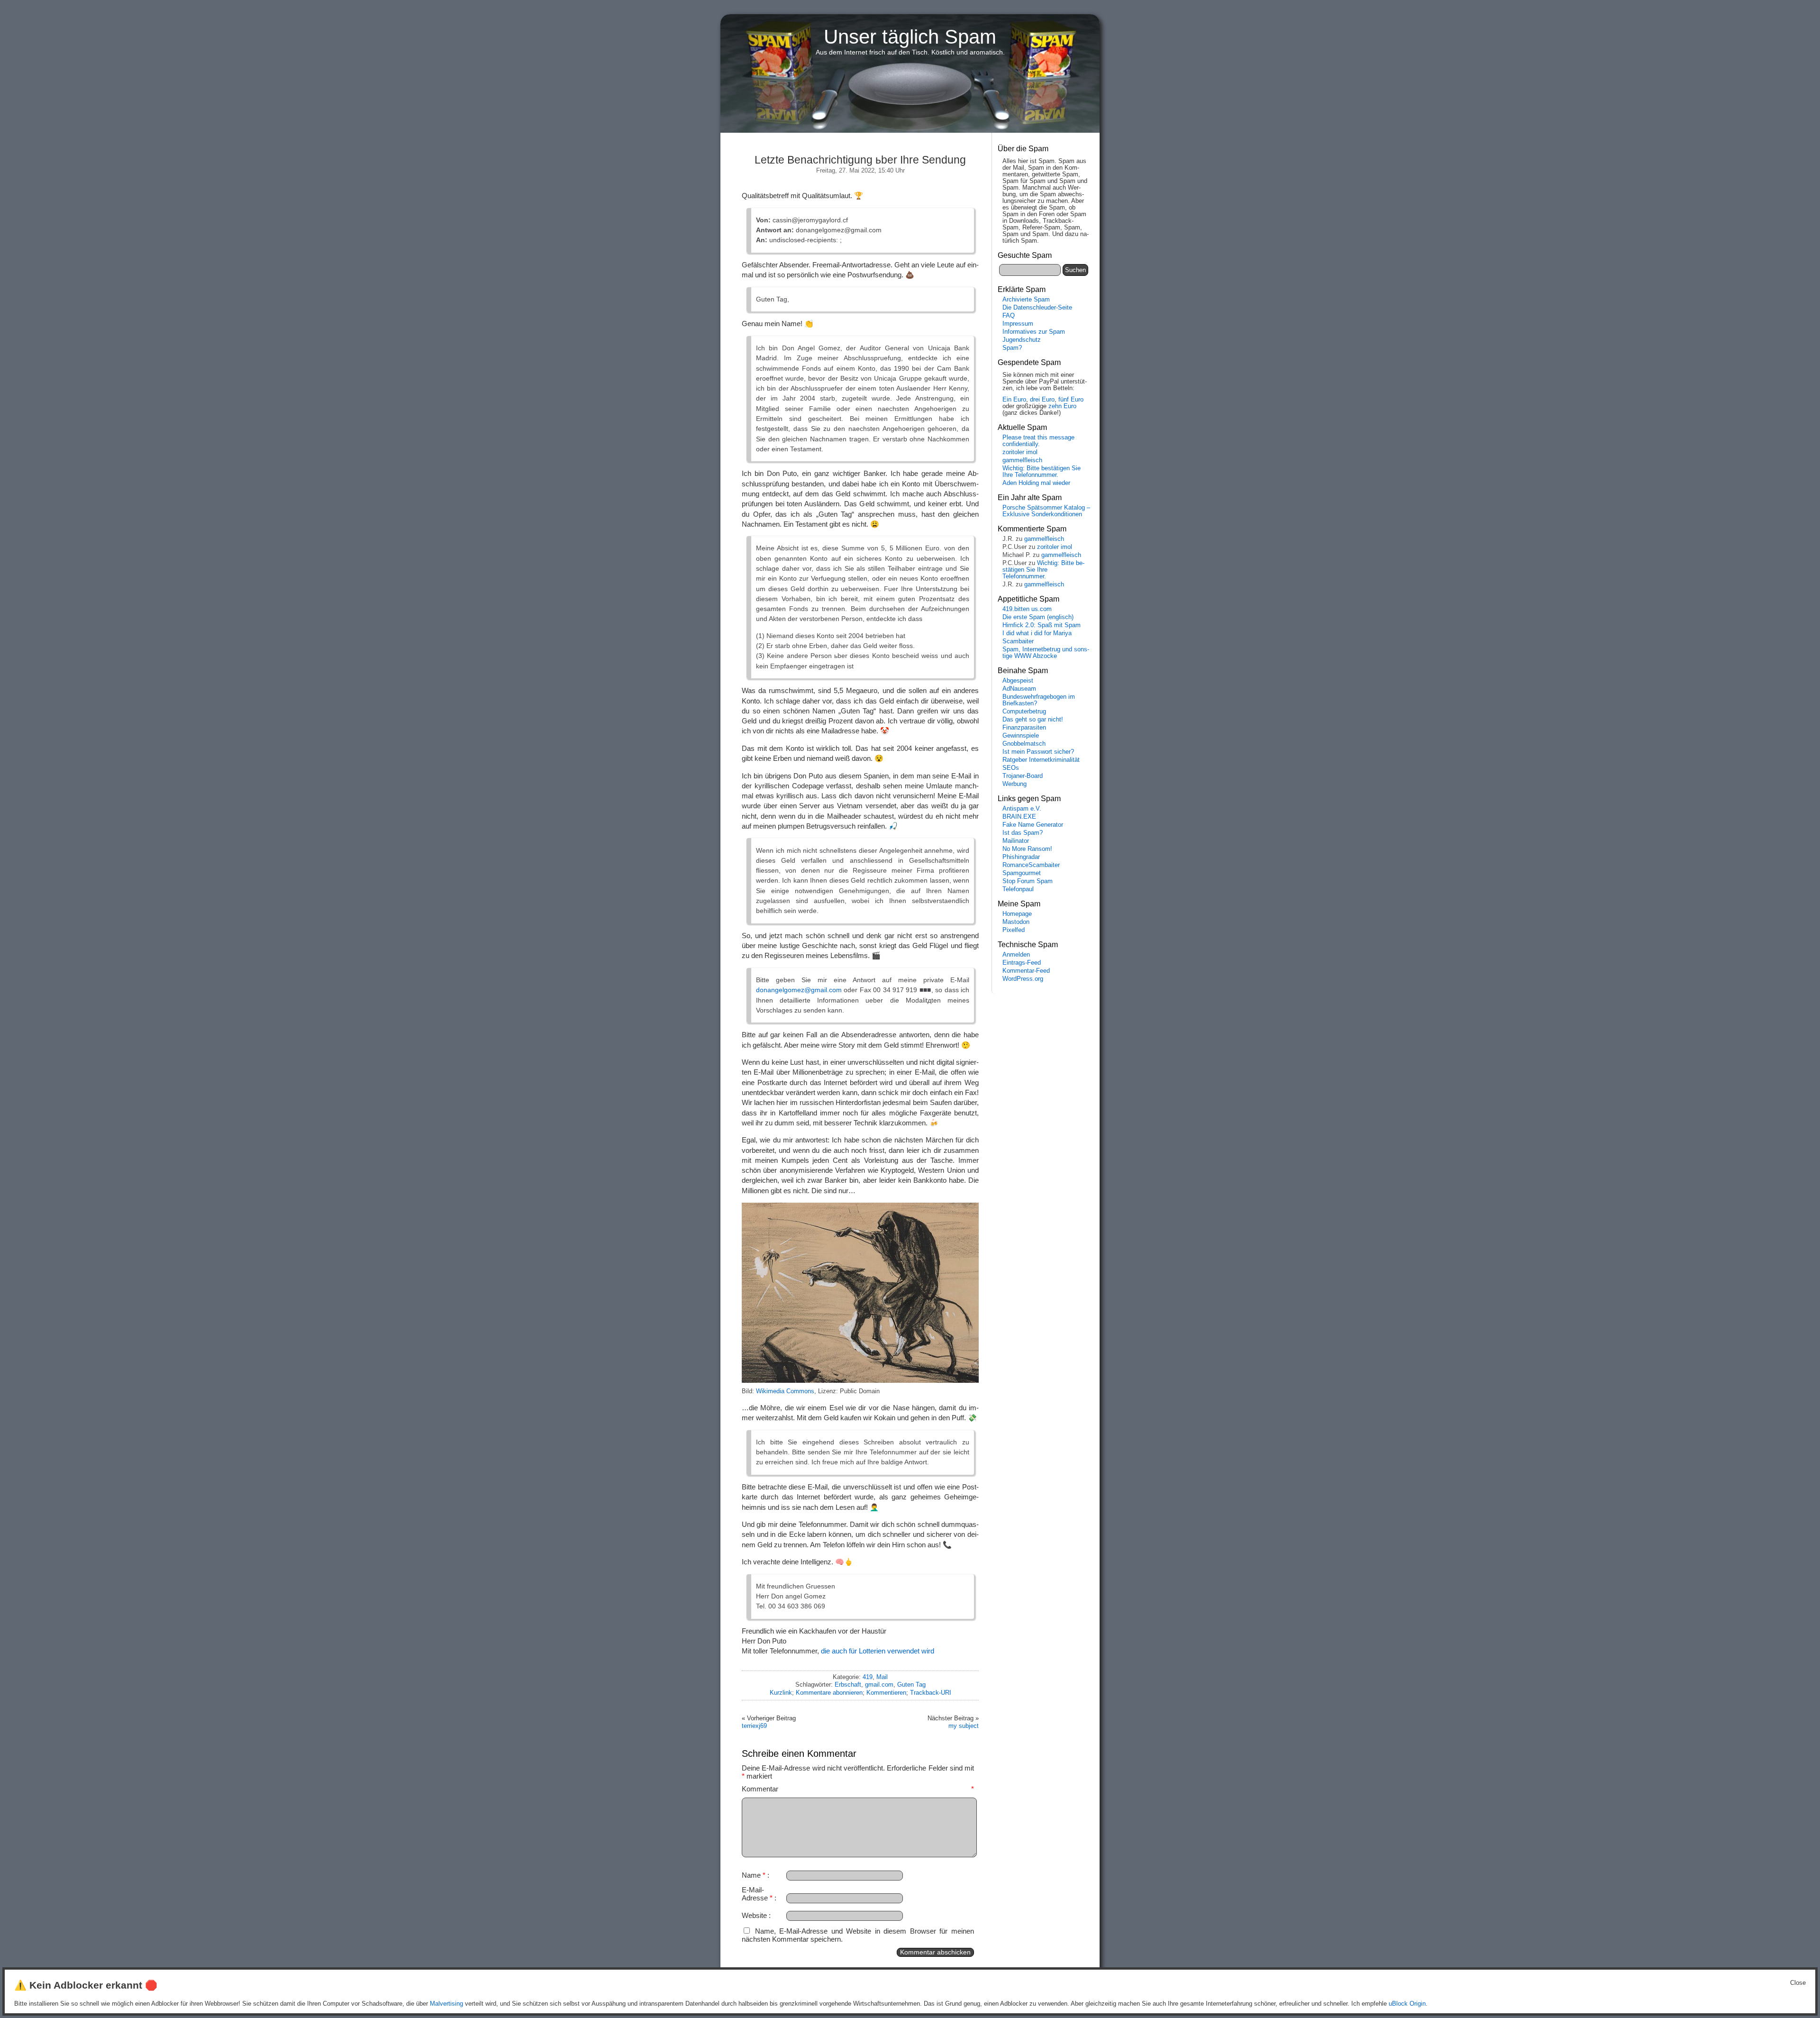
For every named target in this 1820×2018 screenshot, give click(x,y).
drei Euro (1042, 400)
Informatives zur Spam (1034, 332)
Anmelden (1016, 955)
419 (868, 1677)
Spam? (1012, 348)
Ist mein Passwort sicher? (1038, 752)
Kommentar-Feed (1026, 971)
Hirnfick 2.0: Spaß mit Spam (1042, 625)
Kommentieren (886, 1693)
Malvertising (446, 2004)
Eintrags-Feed (1022, 963)
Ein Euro (1014, 400)
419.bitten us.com (1027, 609)
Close (1798, 1983)
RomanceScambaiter (1031, 865)
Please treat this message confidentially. (1038, 441)
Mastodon (1016, 922)
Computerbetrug (1024, 712)
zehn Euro (1062, 406)
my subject (964, 1726)
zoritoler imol (1020, 452)
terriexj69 (754, 1726)
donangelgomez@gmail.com (799, 990)
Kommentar (858, 1789)
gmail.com (879, 1685)
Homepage (1017, 914)
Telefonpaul (1018, 889)
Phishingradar (1021, 857)
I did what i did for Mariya (1037, 633)
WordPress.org (1023, 979)
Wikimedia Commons (785, 1391)
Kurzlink (781, 1693)
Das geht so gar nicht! (1033, 720)
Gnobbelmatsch (1024, 744)
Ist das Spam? (1023, 833)
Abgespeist (1018, 681)
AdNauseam (1019, 689)
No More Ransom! (1027, 849)
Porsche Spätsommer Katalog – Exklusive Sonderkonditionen (1046, 511)
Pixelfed (1014, 930)
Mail (882, 1677)
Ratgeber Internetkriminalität (1041, 760)
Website (754, 1915)
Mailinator (1016, 841)
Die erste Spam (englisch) (1038, 617)
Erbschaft (848, 1685)
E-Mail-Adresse (757, 1894)
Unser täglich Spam (910, 37)
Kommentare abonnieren (829, 1693)
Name (754, 1875)
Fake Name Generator (1033, 825)
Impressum (1018, 324)
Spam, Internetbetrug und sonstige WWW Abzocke (1046, 653)
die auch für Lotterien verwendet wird (878, 1651)
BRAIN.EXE (1019, 817)
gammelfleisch (1022, 460)
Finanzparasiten (1024, 728)
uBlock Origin (1407, 2004)
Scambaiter (1018, 641)
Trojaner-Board (1023, 776)
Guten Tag (911, 1685)
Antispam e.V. (1022, 809)
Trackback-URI (931, 1693)
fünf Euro (1071, 400)
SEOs (1011, 768)
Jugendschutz (1022, 340)
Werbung (1015, 784)
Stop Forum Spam (1028, 881)
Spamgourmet (1022, 873)
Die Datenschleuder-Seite (1037, 308)
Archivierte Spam (1026, 300)
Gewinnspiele (1021, 736)
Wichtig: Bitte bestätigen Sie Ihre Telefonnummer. (1042, 472)
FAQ (1009, 316)
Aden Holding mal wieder (1036, 483)
